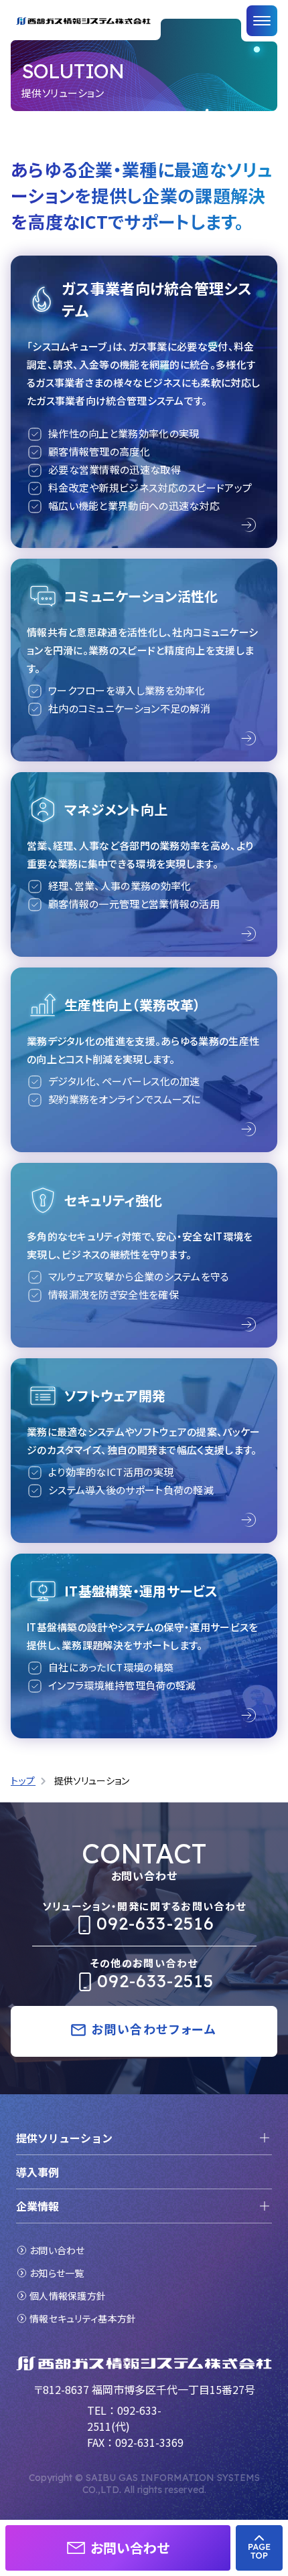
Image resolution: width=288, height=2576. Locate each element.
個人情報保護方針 (68, 2296)
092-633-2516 (155, 1923)
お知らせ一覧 (57, 2273)
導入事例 (38, 2172)
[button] (118, 2548)
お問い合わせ (57, 2250)
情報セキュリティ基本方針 (83, 2318)
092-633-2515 (155, 1981)
